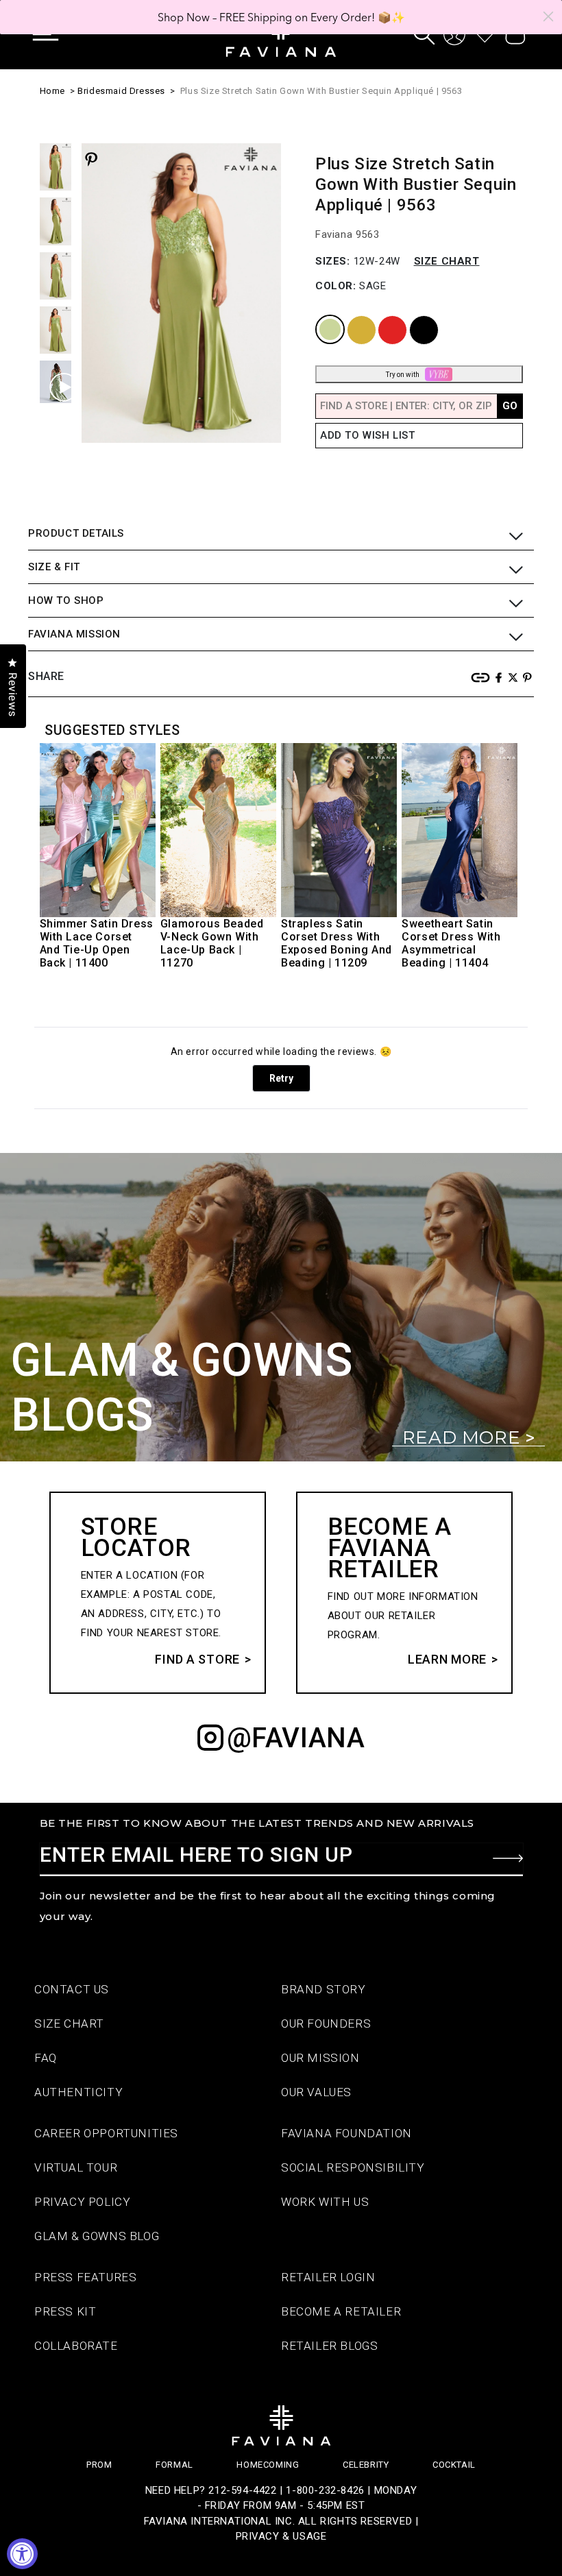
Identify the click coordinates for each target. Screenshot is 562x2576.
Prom (99, 2465)
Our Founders (326, 2024)
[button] (56, 34)
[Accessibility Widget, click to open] (22, 2554)
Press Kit (65, 2311)
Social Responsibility (353, 2167)
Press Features (85, 2277)
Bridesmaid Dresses (121, 91)
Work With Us (325, 2202)
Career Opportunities (106, 2133)
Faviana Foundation (346, 2133)
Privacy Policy (82, 2202)
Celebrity (366, 2465)
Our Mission (320, 2058)
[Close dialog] (548, 16)
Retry (281, 1078)
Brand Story (323, 1989)
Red (380, 316)
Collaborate (76, 2346)
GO (510, 406)
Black (413, 316)
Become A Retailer (341, 2311)
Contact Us (72, 1989)
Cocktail (454, 2465)
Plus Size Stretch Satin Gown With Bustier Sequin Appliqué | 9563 (321, 91)
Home (52, 91)
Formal (174, 2465)
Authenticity (78, 2092)
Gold (350, 316)
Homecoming (268, 2465)
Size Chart (447, 261)
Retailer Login (328, 2277)
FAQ (46, 2058)
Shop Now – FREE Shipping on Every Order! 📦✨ (281, 17)
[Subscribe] (508, 1858)
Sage (319, 316)
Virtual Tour (76, 2167)
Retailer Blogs (329, 2346)
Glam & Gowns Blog (97, 2236)
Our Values (316, 2092)
